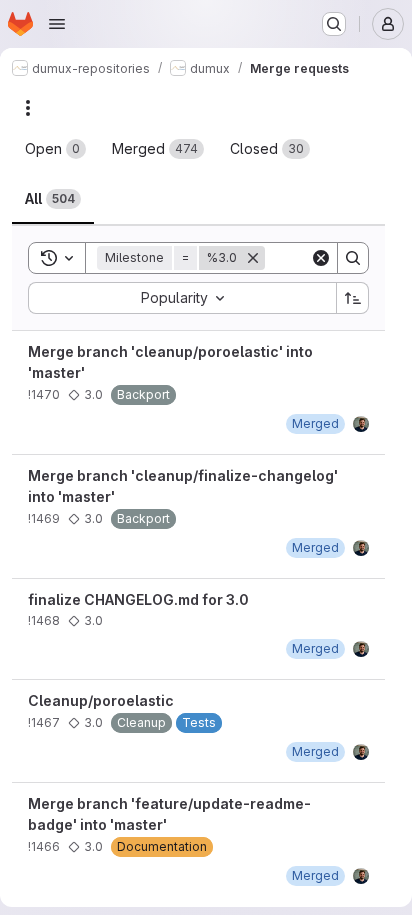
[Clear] (321, 258)
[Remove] (253, 258)
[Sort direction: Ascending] (353, 298)
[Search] (353, 258)
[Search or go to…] (334, 24)
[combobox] (182, 298)
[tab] (55, 149)
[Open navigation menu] (57, 24)
